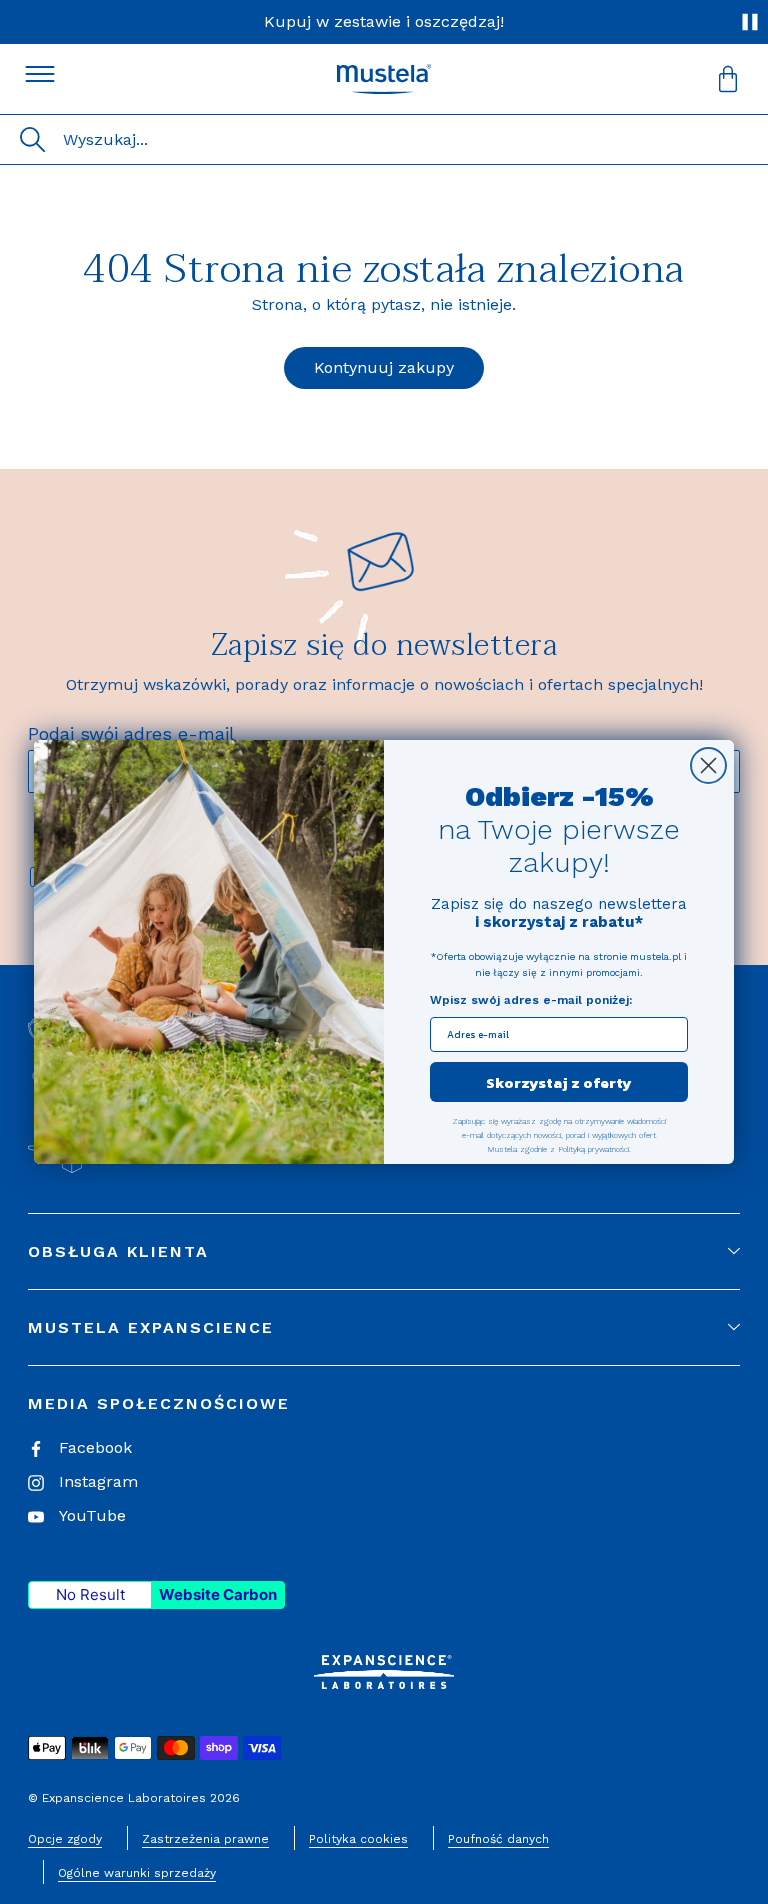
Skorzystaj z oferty (559, 1082)
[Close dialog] (708, 765)
